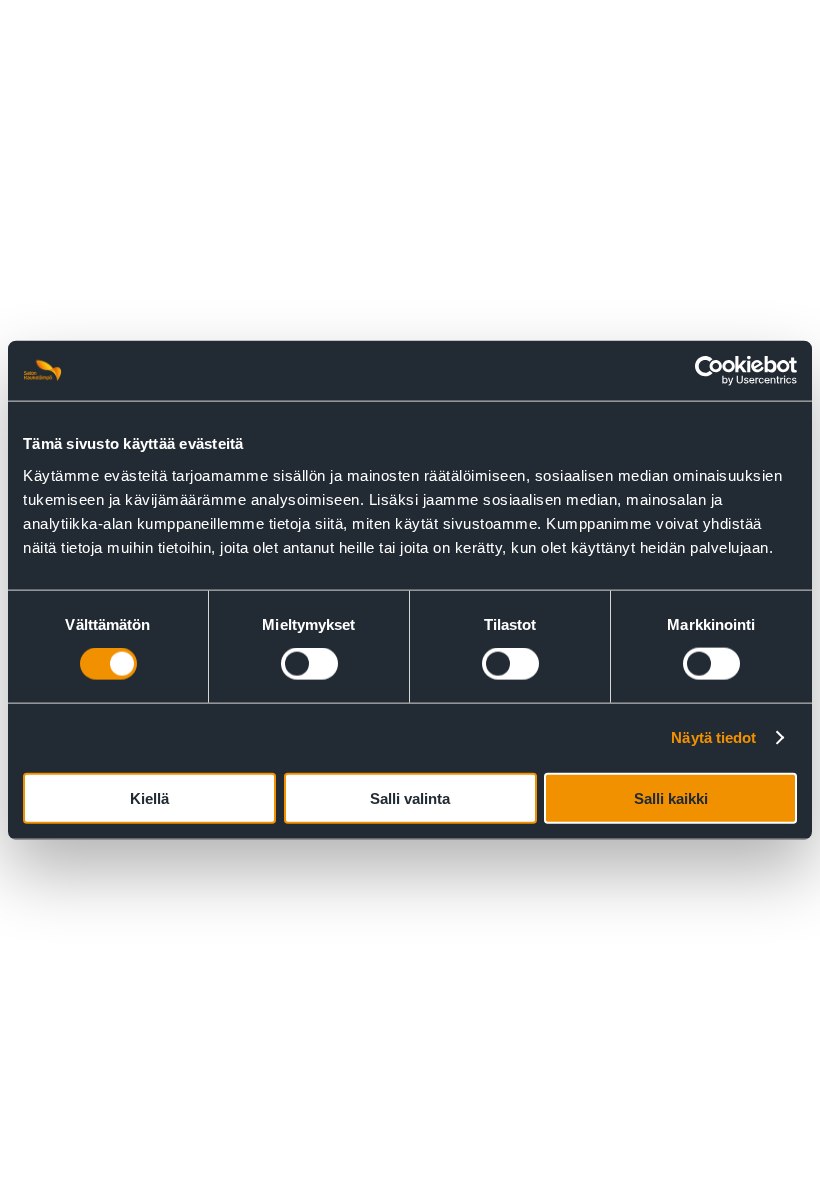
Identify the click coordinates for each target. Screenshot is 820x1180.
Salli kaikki (671, 797)
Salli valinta (410, 797)
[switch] (309, 664)
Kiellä (149, 797)
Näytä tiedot (713, 737)
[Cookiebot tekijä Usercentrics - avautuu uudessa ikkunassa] (709, 371)
